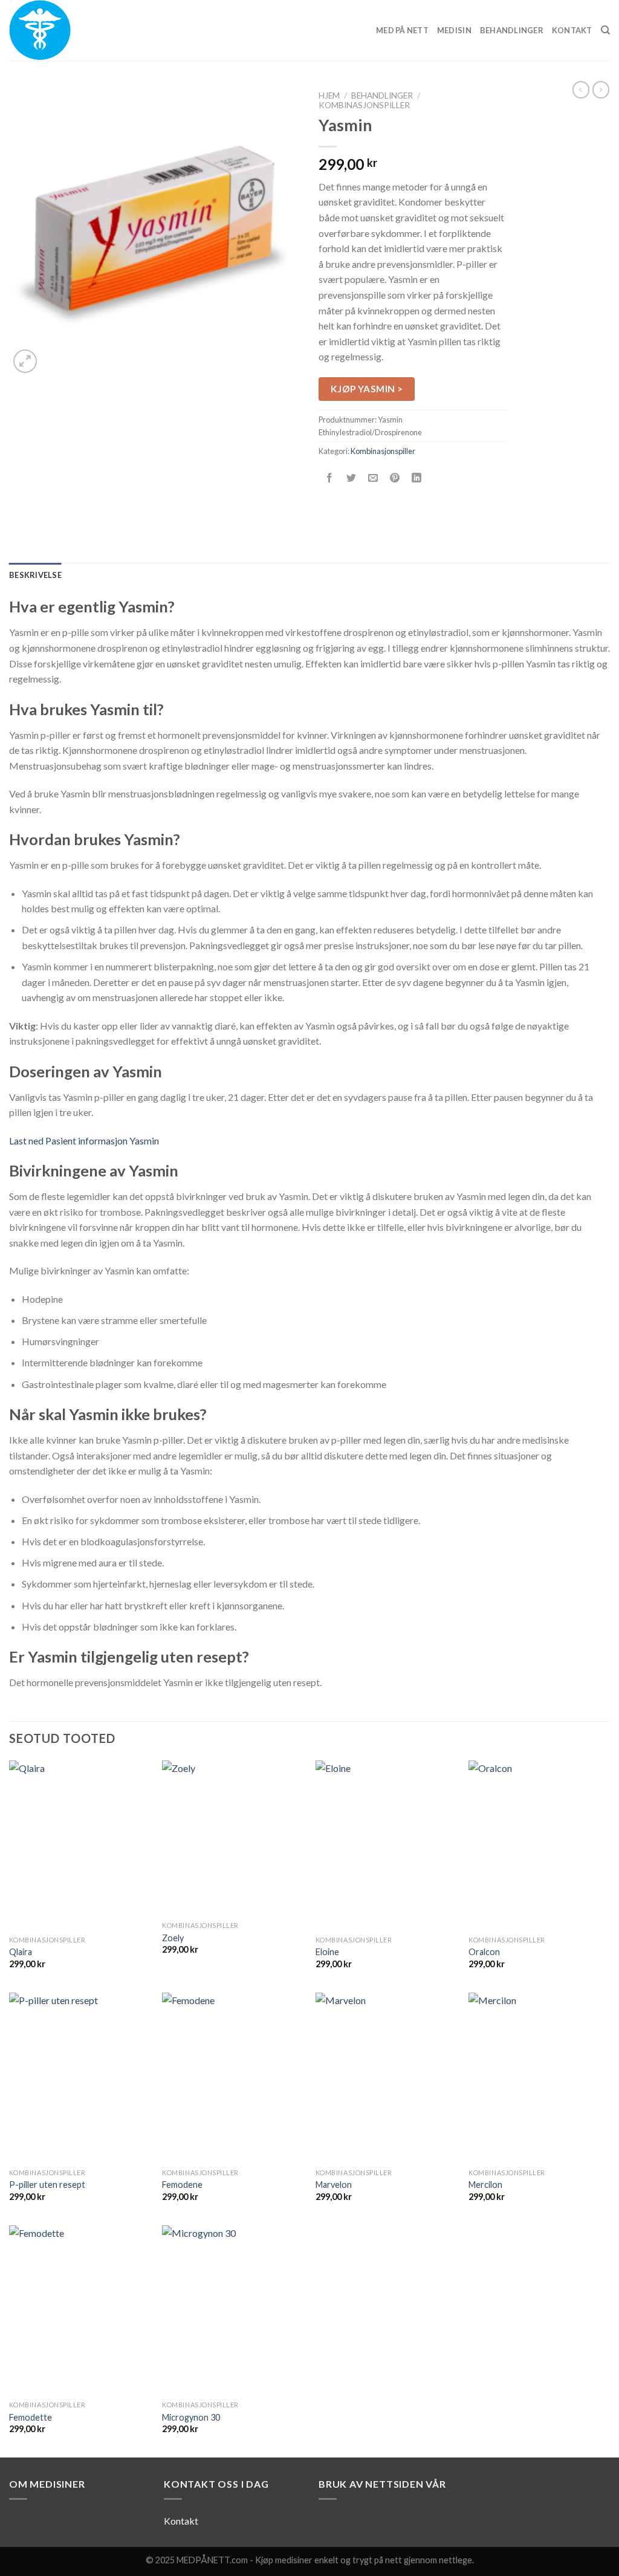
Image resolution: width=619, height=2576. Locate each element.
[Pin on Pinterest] (395, 479)
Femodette (31, 2417)
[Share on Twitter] (352, 479)
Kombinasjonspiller (364, 105)
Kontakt (572, 30)
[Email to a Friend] (373, 479)
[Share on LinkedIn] (417, 479)
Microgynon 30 (191, 2417)
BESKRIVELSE (35, 575)
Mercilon (485, 2185)
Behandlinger (512, 30)
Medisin (454, 30)
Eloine (327, 1952)
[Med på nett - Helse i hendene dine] (70, 30)
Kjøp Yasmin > (367, 389)
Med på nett (402, 30)
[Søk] (605, 30)
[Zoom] (25, 361)
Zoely (173, 1938)
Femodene (182, 2185)
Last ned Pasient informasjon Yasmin (84, 1140)
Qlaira (21, 1952)
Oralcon (484, 1952)
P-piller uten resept (47, 2185)
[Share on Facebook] (330, 479)
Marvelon (334, 2185)
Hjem (329, 96)
